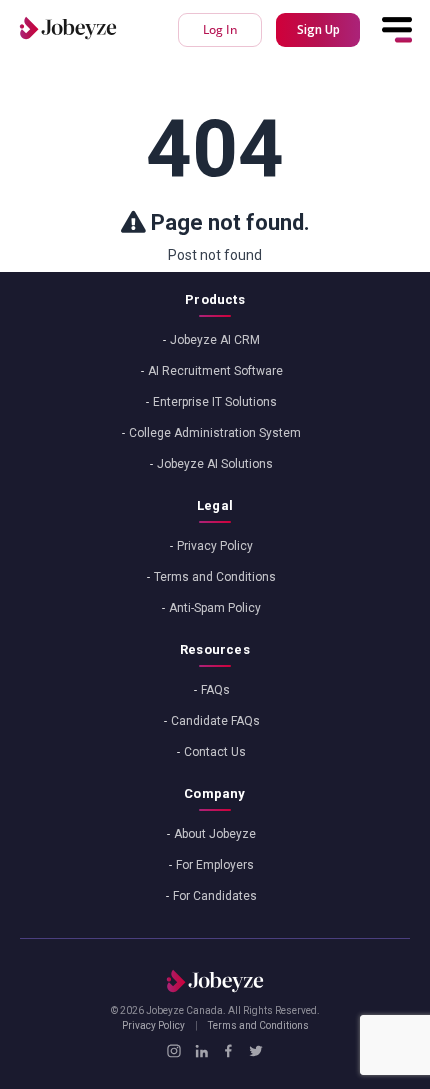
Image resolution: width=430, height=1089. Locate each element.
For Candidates (215, 896)
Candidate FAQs (215, 721)
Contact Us (215, 752)
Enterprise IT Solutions (215, 402)
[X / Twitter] (255, 1051)
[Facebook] (228, 1051)
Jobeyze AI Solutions (215, 464)
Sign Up (318, 29)
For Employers (215, 865)
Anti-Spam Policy (215, 608)
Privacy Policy (215, 546)
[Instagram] (173, 1051)
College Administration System (215, 433)
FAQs (215, 690)
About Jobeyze (215, 834)
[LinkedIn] (201, 1051)
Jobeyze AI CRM (215, 340)
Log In (220, 29)
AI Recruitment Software (215, 371)
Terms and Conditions (215, 577)
